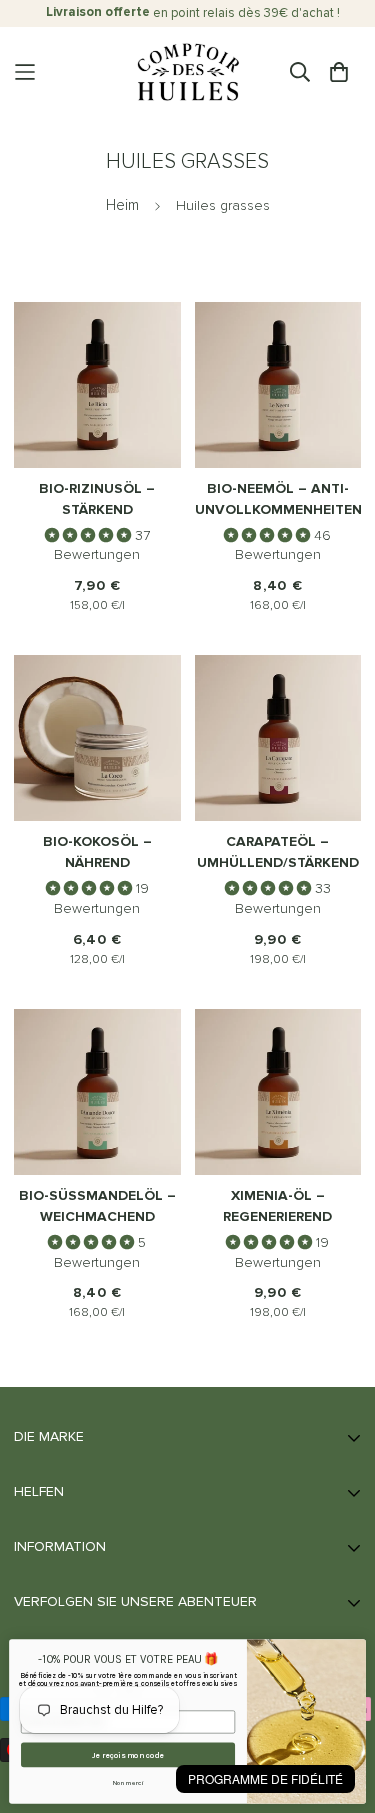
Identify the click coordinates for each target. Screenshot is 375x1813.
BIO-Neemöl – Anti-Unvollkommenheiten (278, 499)
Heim (122, 205)
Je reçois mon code (127, 1754)
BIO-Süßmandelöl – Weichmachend (97, 1206)
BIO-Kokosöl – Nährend (97, 852)
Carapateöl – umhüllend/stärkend (278, 852)
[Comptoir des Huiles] (188, 72)
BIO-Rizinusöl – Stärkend (97, 499)
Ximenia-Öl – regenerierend (277, 1206)
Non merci (128, 1783)
